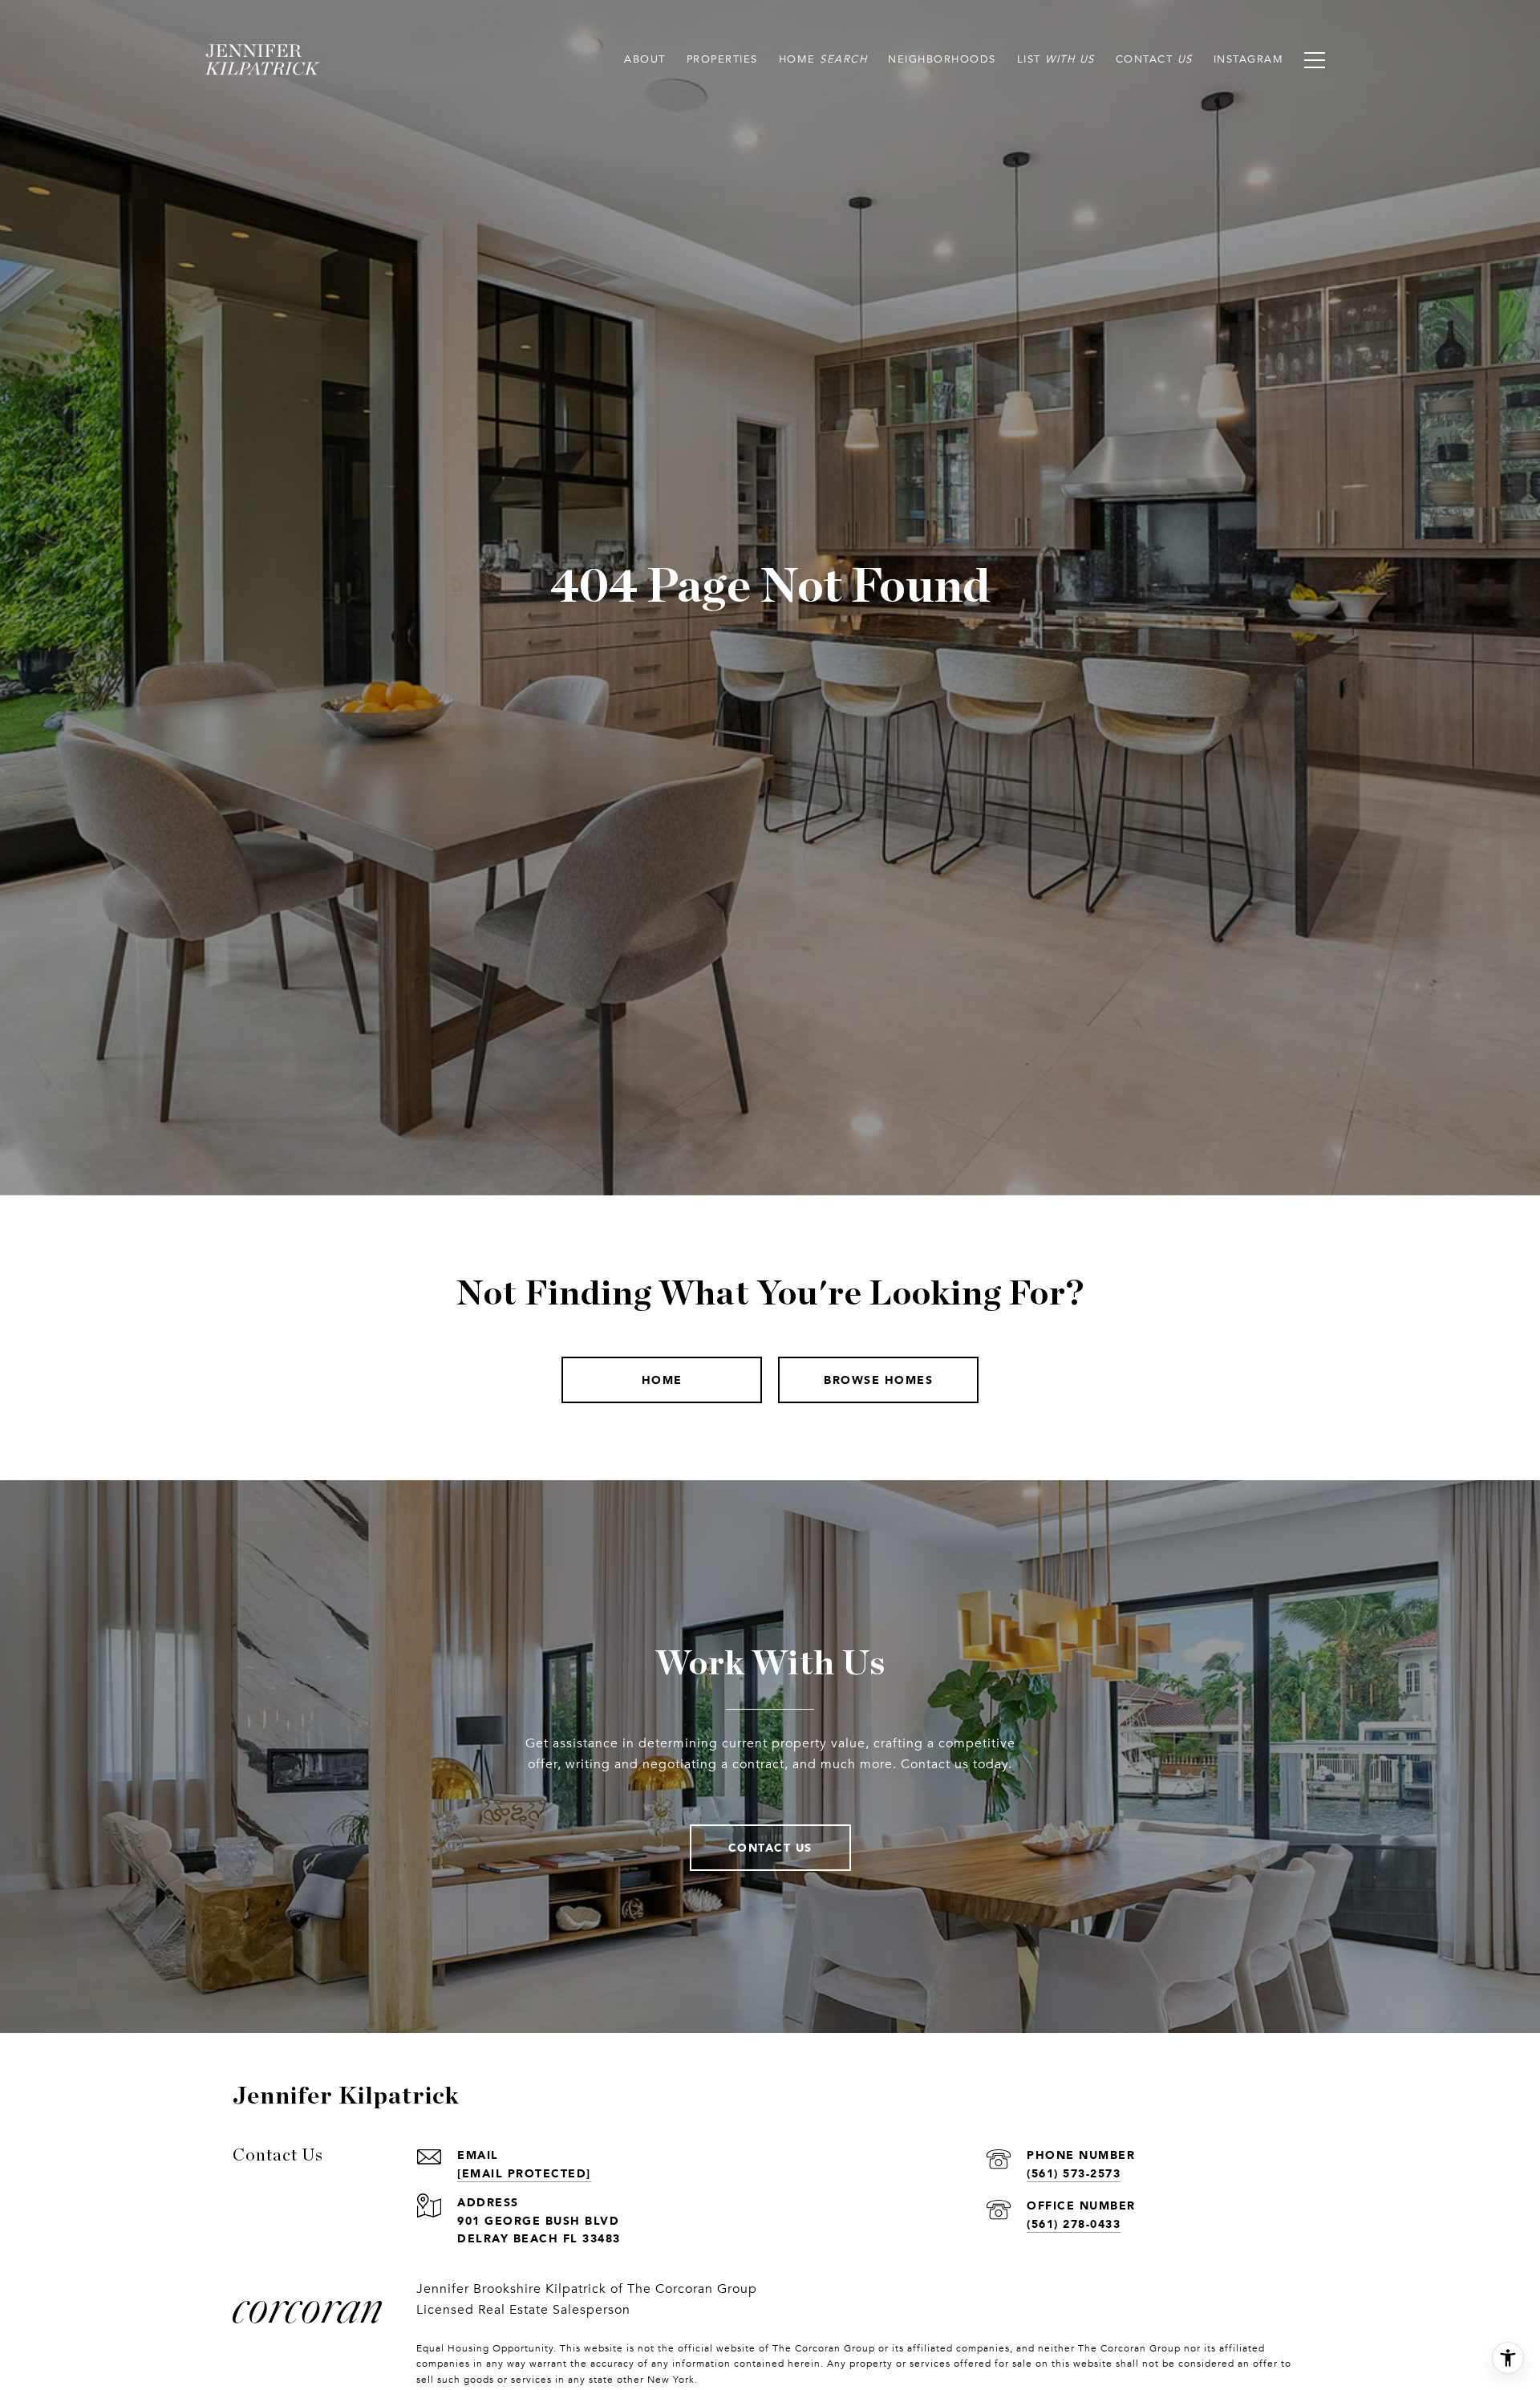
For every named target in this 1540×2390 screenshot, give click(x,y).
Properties (722, 59)
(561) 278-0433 (1074, 2224)
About (645, 59)
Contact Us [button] (770, 1847)
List (1029, 59)
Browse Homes (878, 1380)
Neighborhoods (942, 59)
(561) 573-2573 (1074, 2173)
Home (797, 59)
